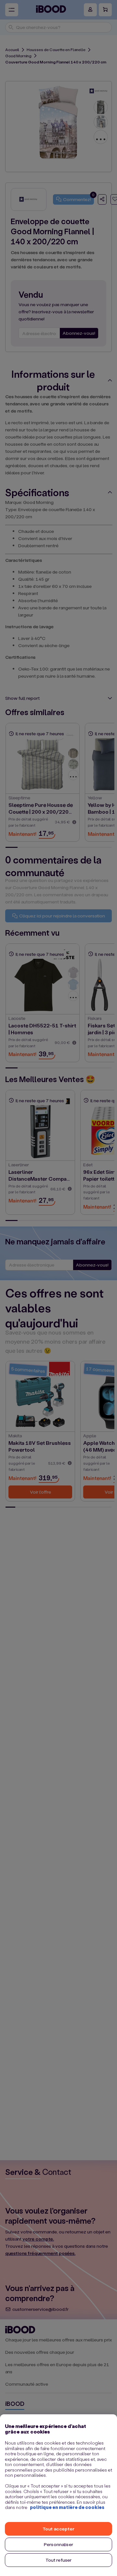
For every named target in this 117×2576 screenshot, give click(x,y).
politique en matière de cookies (67, 2507)
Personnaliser (58, 2544)
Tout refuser (59, 2560)
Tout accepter (58, 2529)
